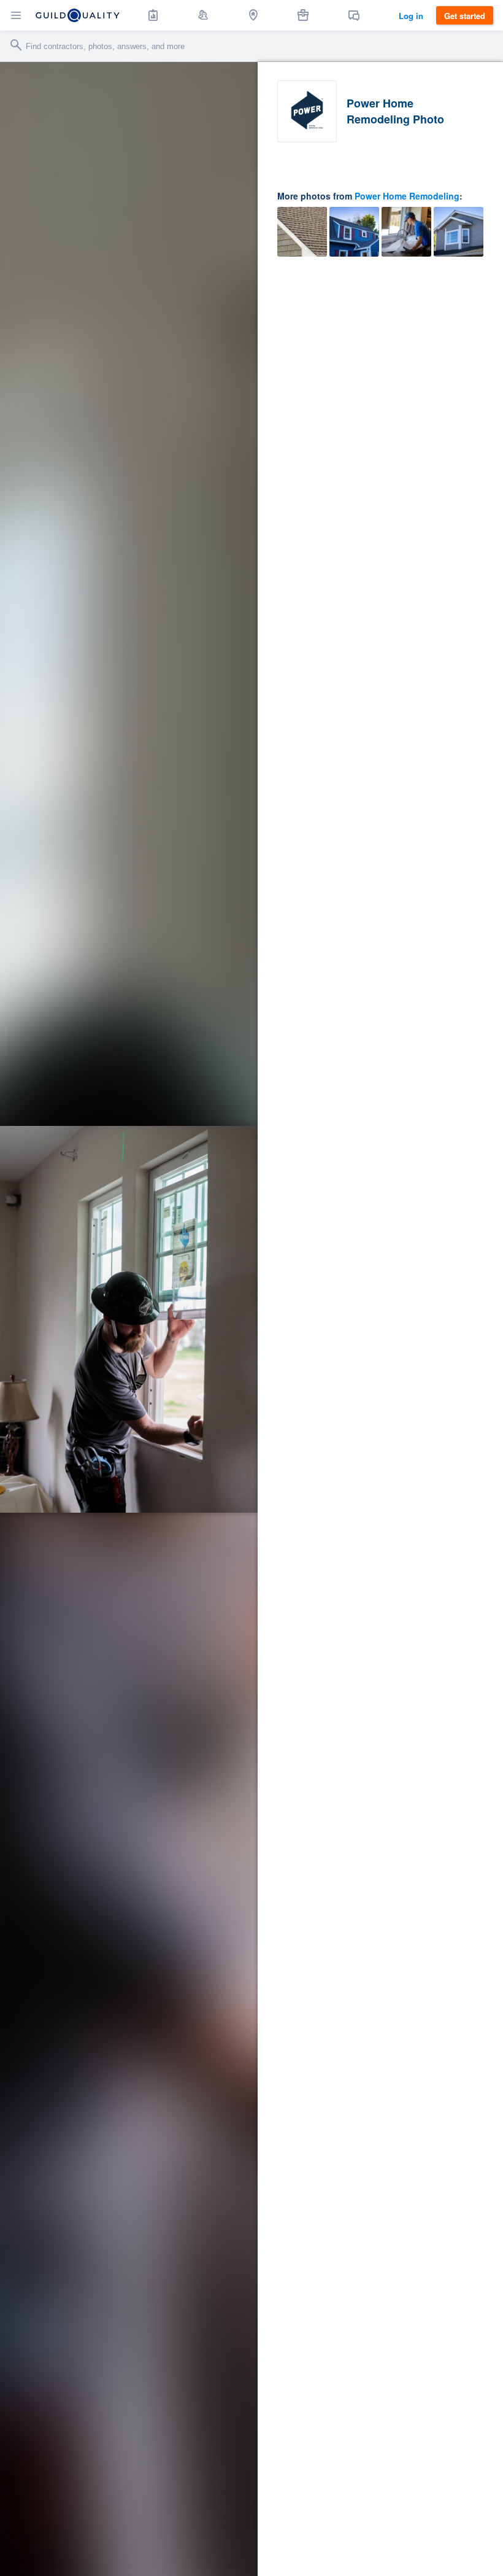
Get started (465, 16)
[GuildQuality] (78, 15)
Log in (411, 16)
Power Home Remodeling (407, 196)
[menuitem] (153, 15)
